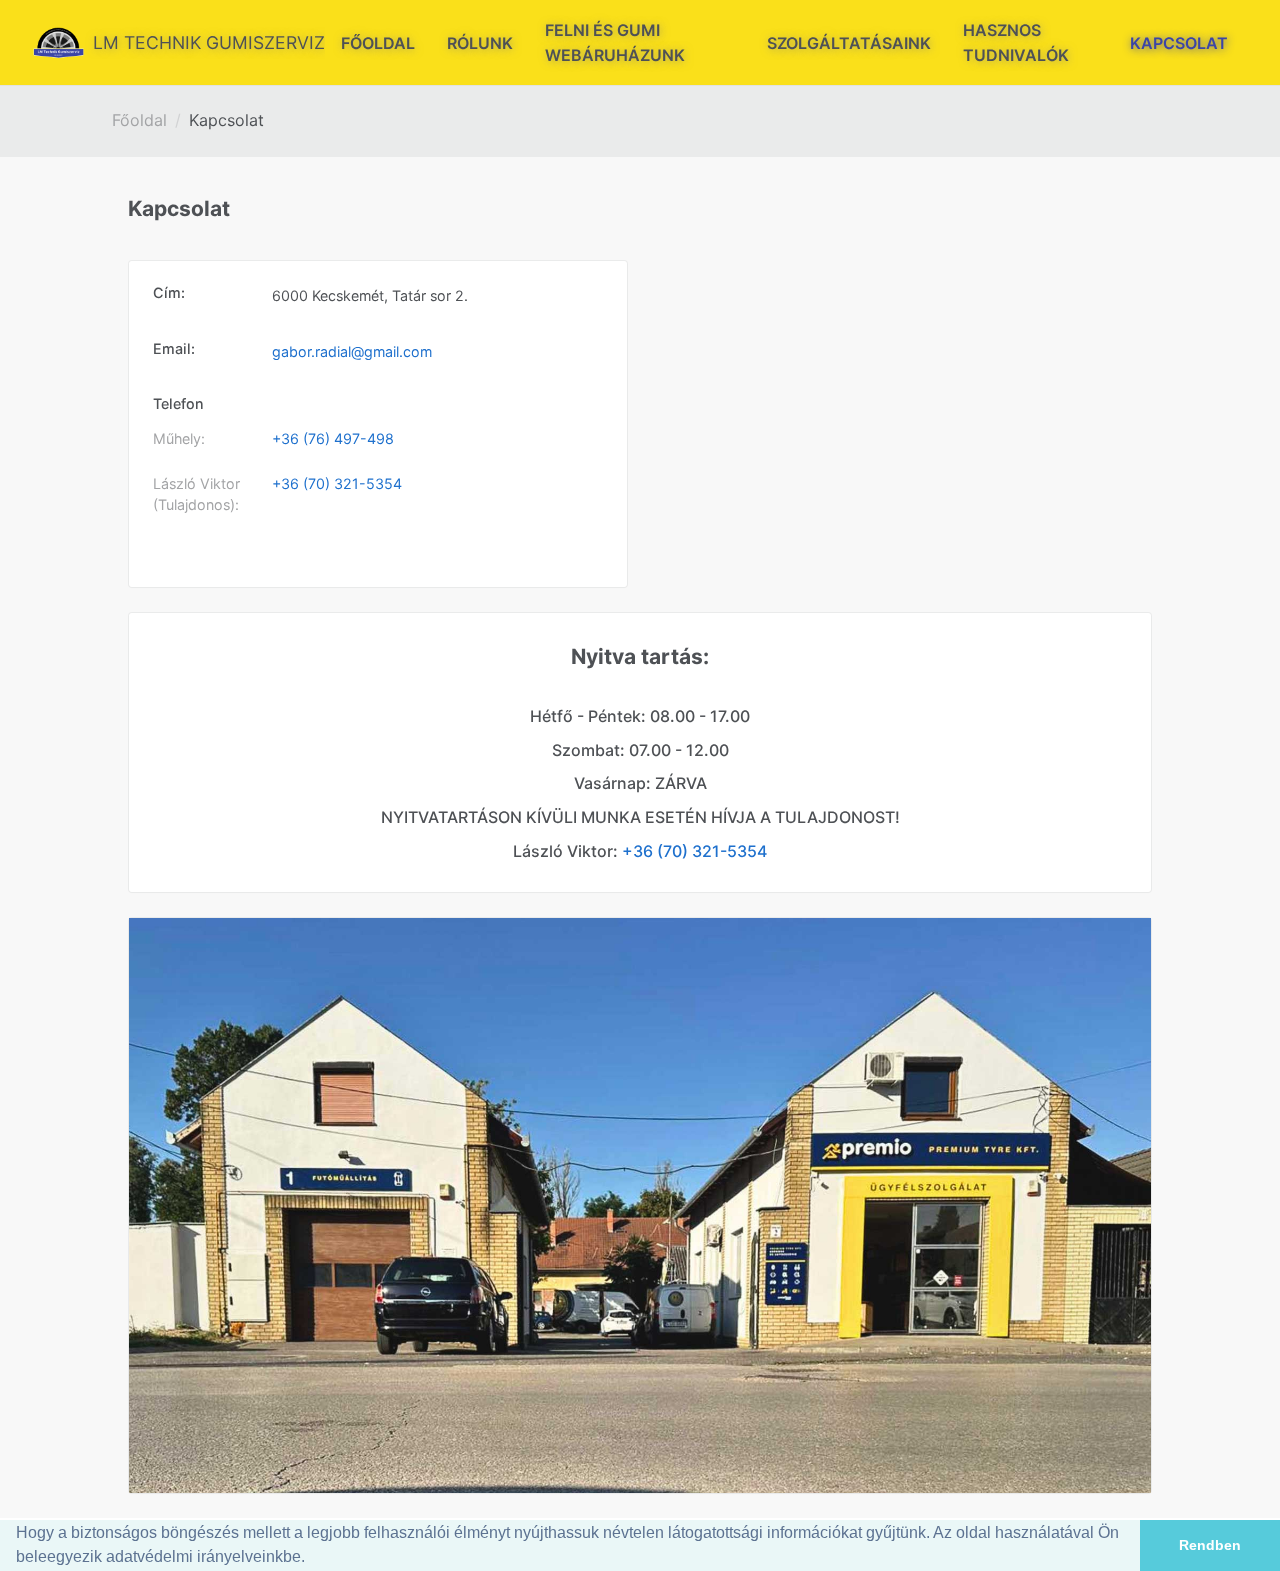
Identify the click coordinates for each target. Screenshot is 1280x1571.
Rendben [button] (1210, 1545)
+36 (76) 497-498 (333, 438)
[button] (312, 1559)
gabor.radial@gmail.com (352, 351)
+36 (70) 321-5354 (337, 483)
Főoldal (139, 120)
